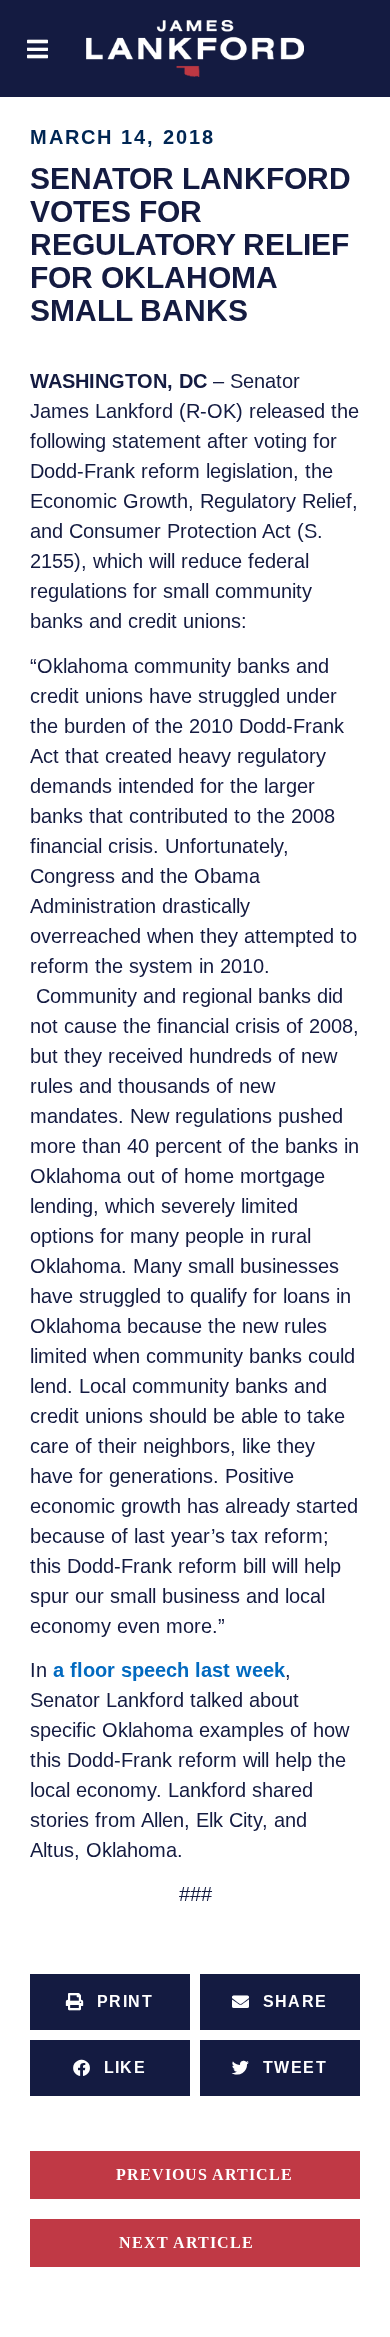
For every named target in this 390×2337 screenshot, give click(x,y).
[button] (37, 48)
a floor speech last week (169, 1670)
